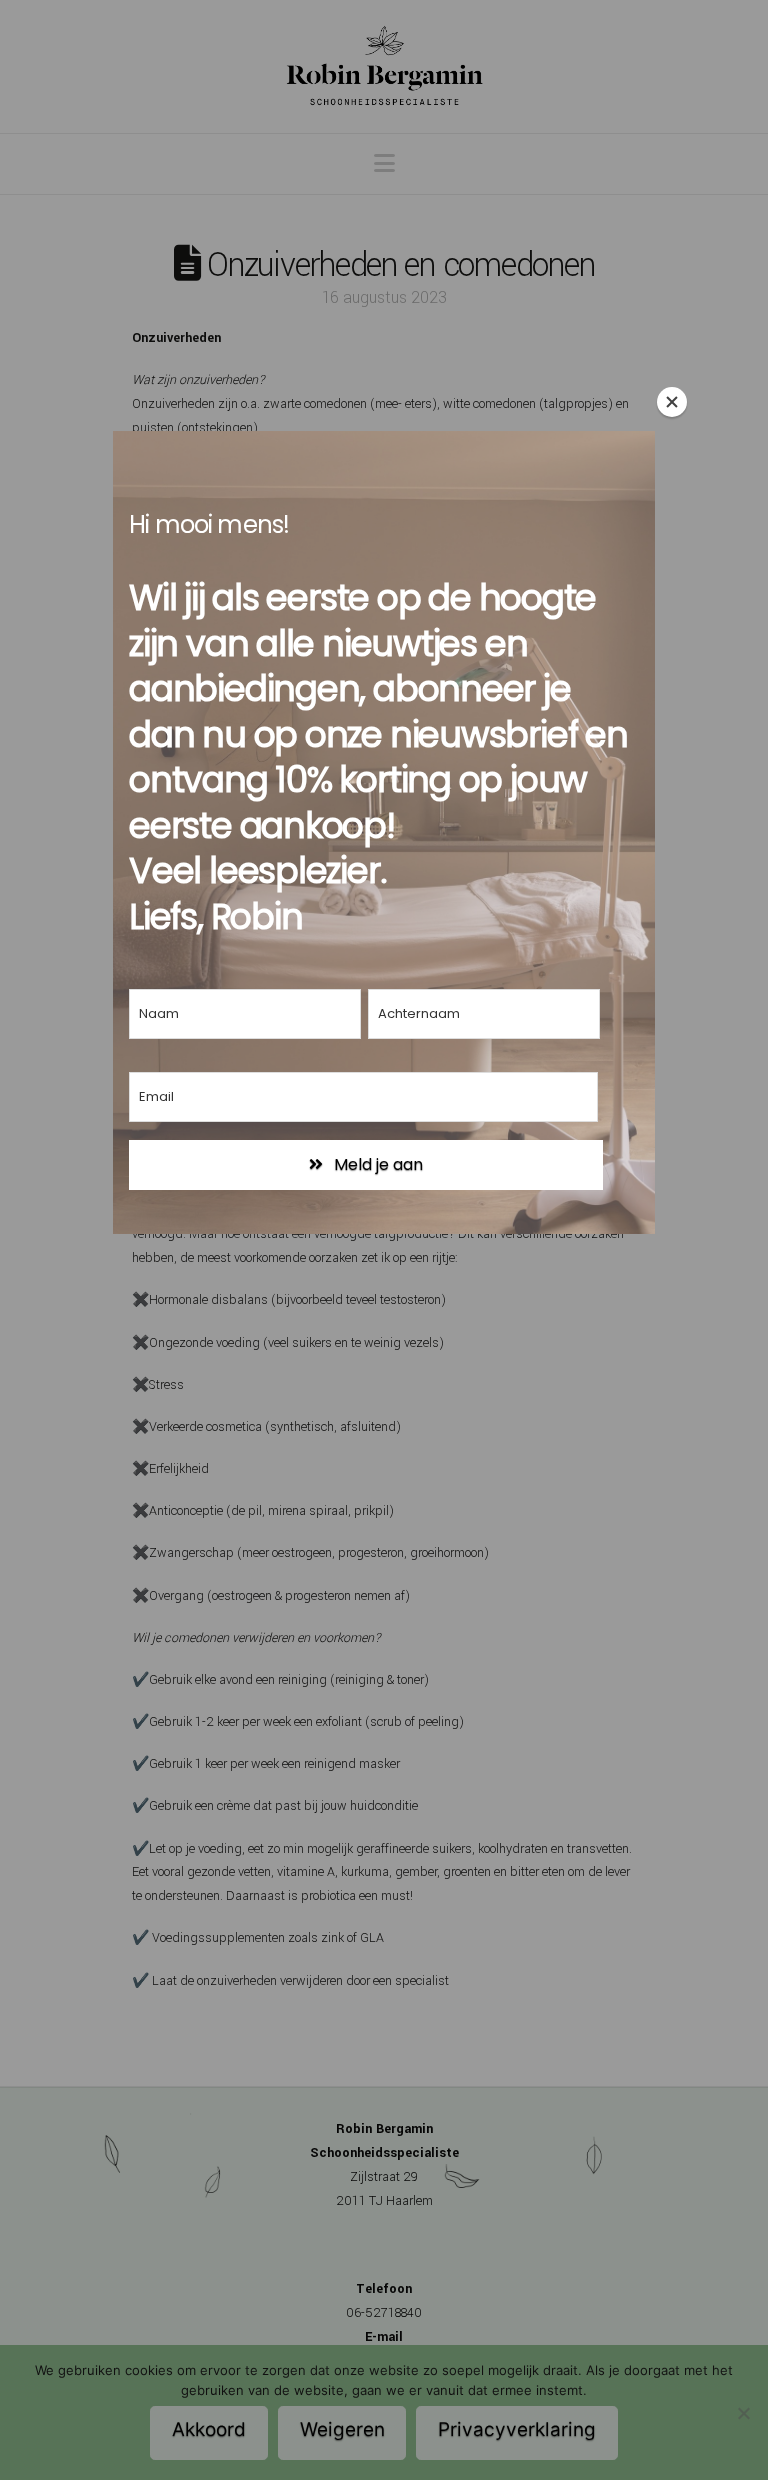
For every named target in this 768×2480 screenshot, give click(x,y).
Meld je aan (376, 1164)
